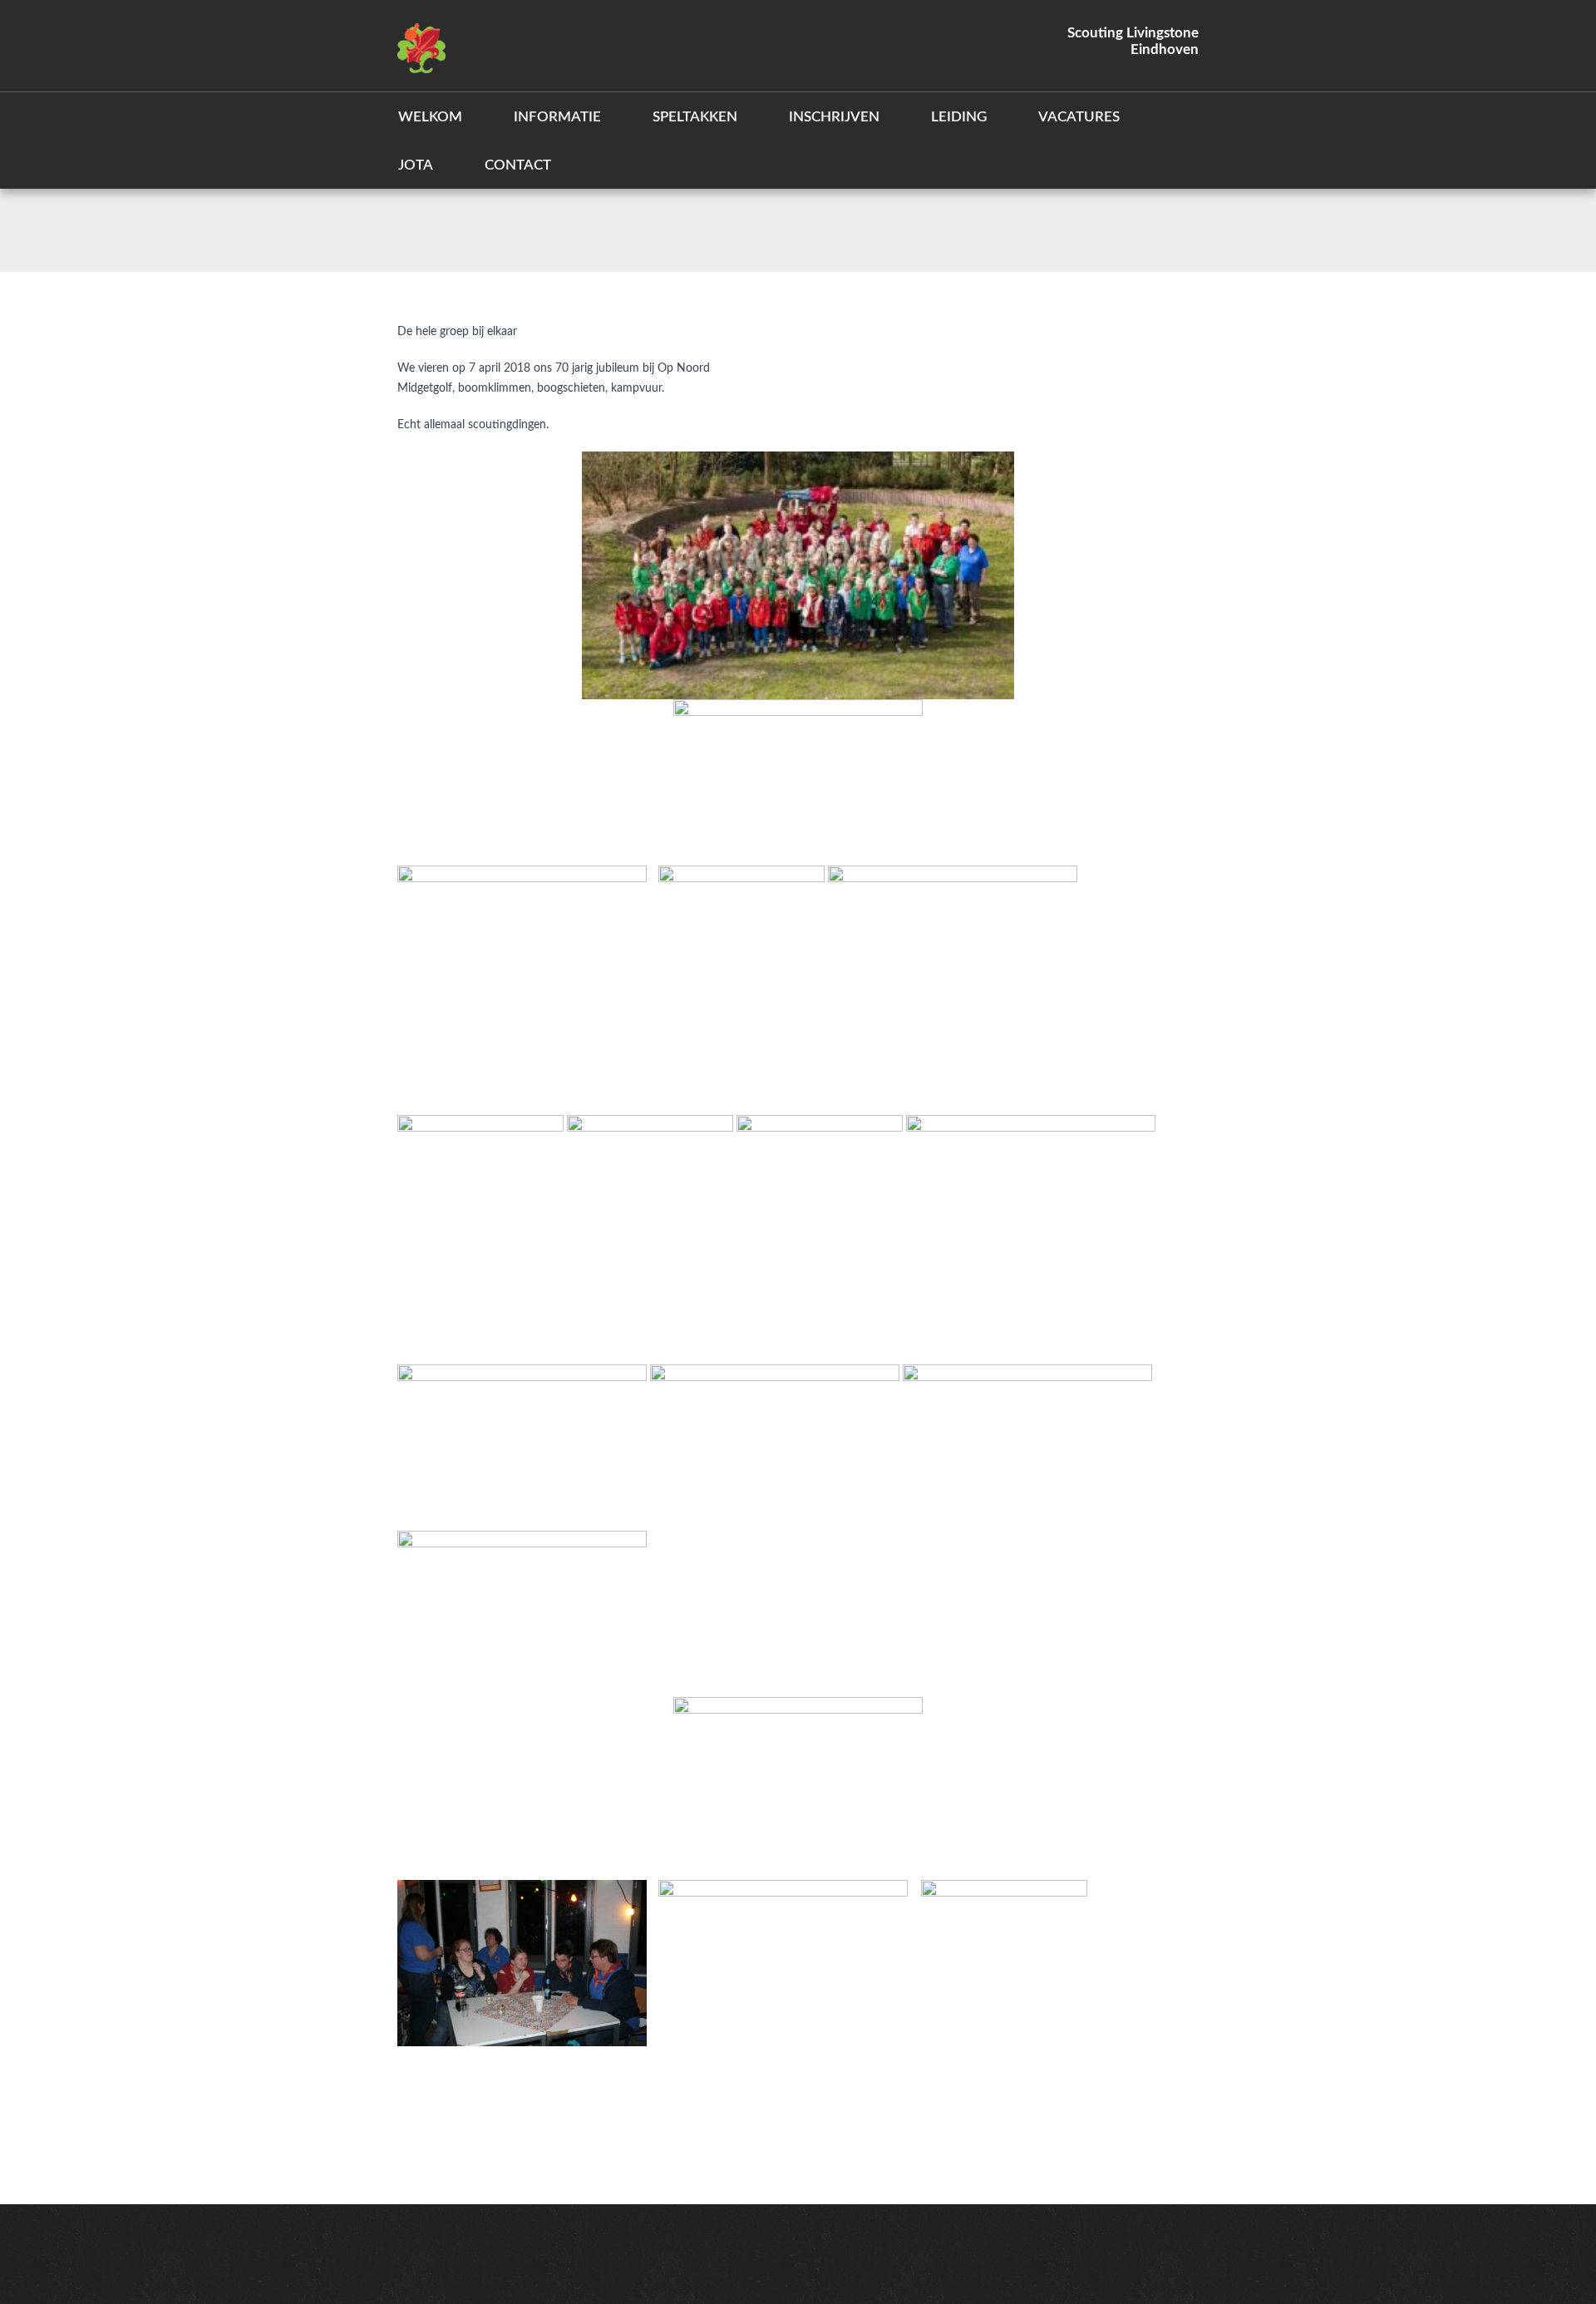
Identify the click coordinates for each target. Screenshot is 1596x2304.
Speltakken (695, 117)
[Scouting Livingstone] (421, 46)
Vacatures (1079, 117)
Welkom (430, 117)
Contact (518, 165)
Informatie (557, 117)
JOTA (416, 165)
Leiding (959, 117)
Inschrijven (834, 117)
